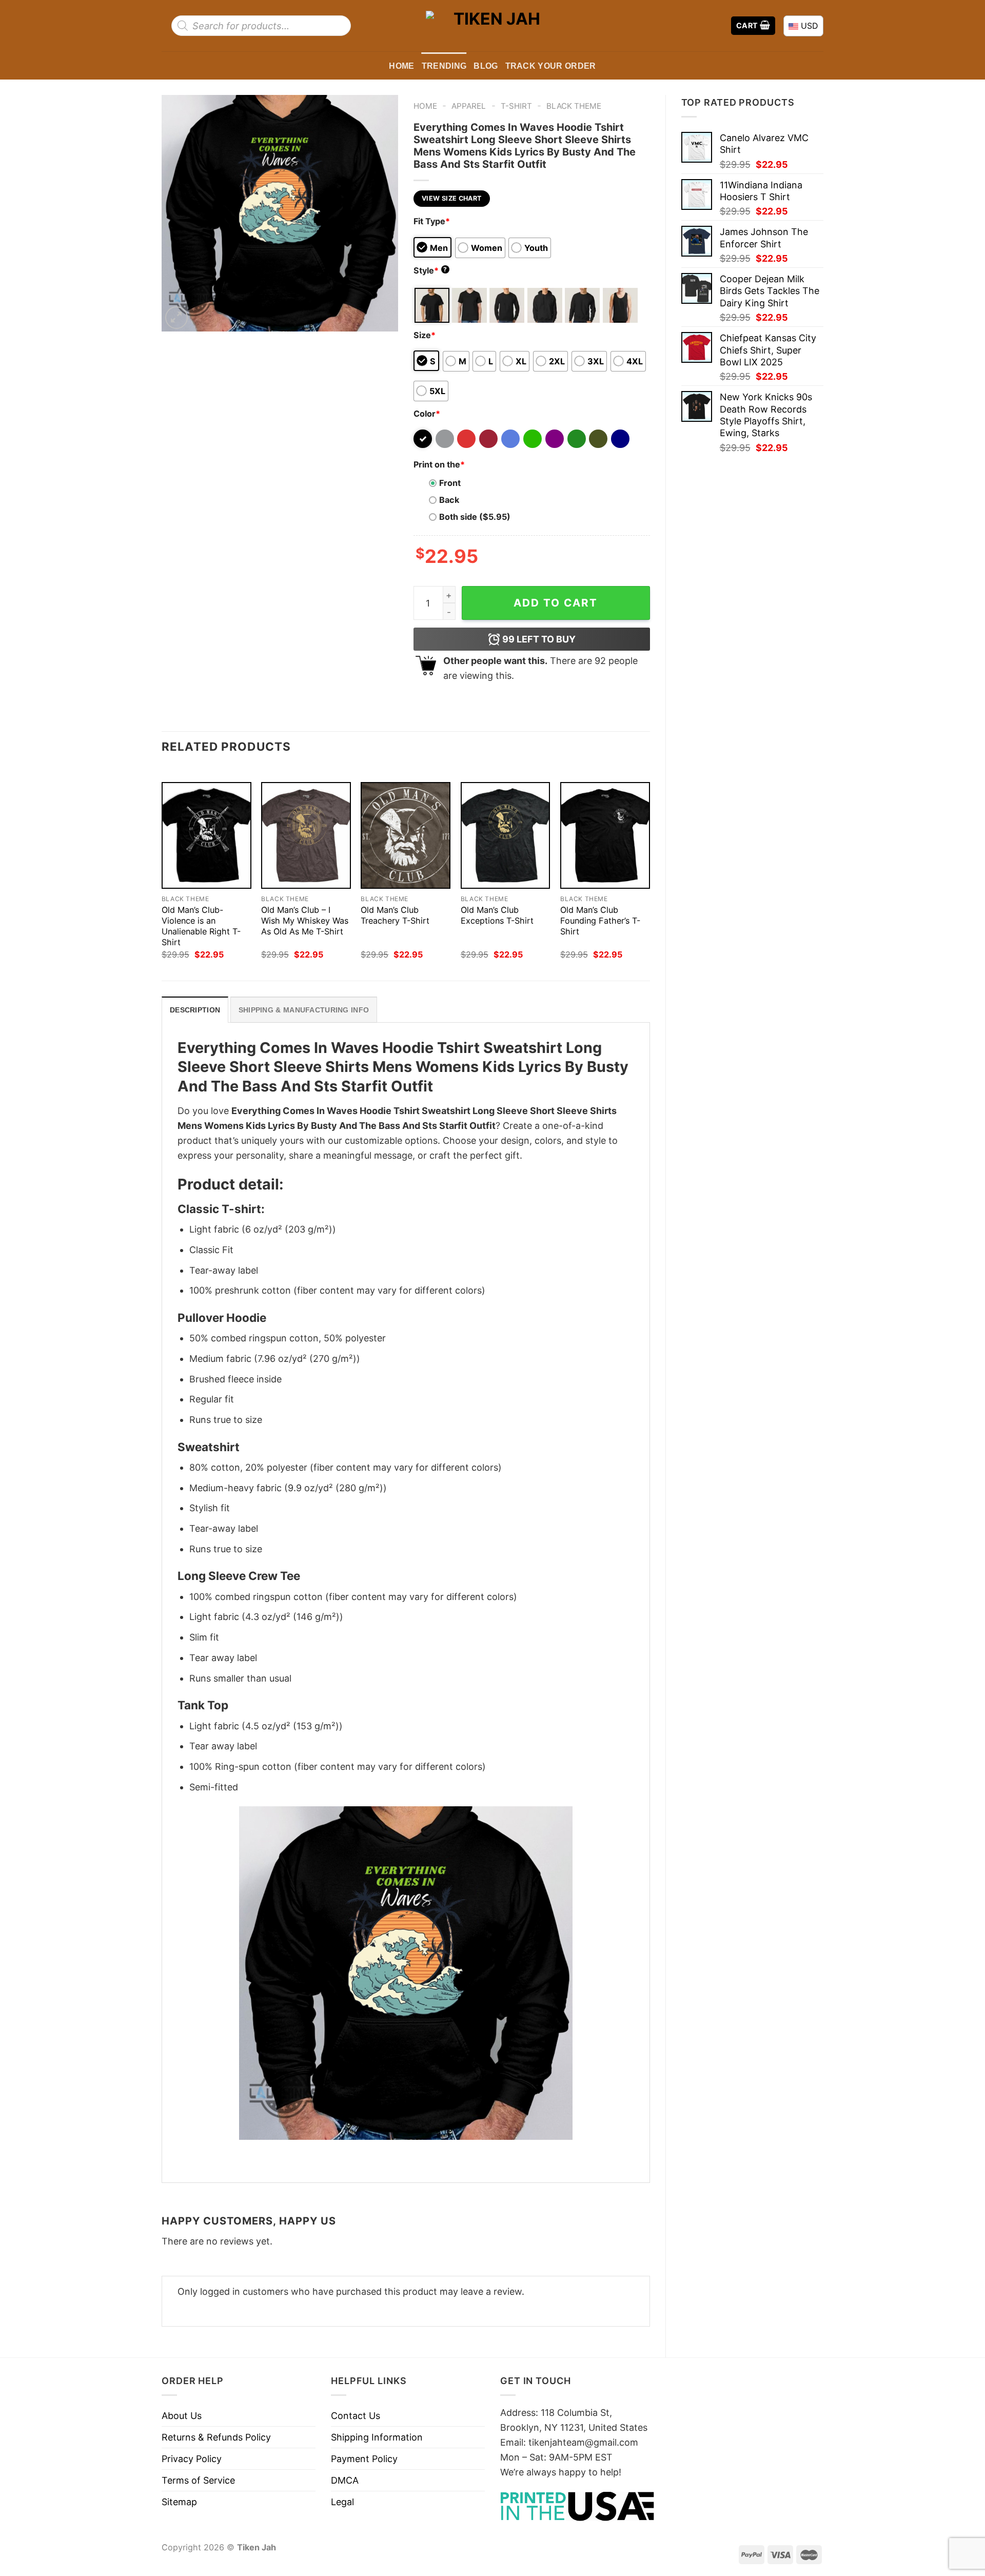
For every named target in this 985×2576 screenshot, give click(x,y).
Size (425, 335)
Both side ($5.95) (475, 517)
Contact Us (356, 2416)
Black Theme (574, 106)
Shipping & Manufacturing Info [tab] (304, 1010)
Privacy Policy (192, 2459)
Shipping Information (377, 2437)
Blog (486, 66)
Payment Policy (364, 2459)
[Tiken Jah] (493, 25)
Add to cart (556, 603)
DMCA (345, 2480)
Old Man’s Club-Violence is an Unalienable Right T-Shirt (201, 926)
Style (430, 270)
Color (427, 414)
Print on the (439, 464)
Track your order (551, 66)
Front (450, 483)
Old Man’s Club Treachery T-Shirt (395, 915)
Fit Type (432, 221)
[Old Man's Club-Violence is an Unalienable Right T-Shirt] (206, 836)
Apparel (469, 106)
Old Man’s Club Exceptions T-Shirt (497, 915)
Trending (444, 66)
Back (449, 500)
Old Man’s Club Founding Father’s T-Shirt (600, 921)
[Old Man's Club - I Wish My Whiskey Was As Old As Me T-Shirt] (306, 836)
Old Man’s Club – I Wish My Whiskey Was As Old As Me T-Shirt (305, 921)
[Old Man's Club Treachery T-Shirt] (406, 836)
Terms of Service (198, 2480)
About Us (182, 2416)
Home (401, 66)
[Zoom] (176, 318)
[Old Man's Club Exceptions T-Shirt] (506, 836)
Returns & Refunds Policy (216, 2437)
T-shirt (516, 106)
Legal (342, 2502)
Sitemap (179, 2502)
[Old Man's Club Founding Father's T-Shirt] (605, 836)
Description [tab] (195, 1010)
